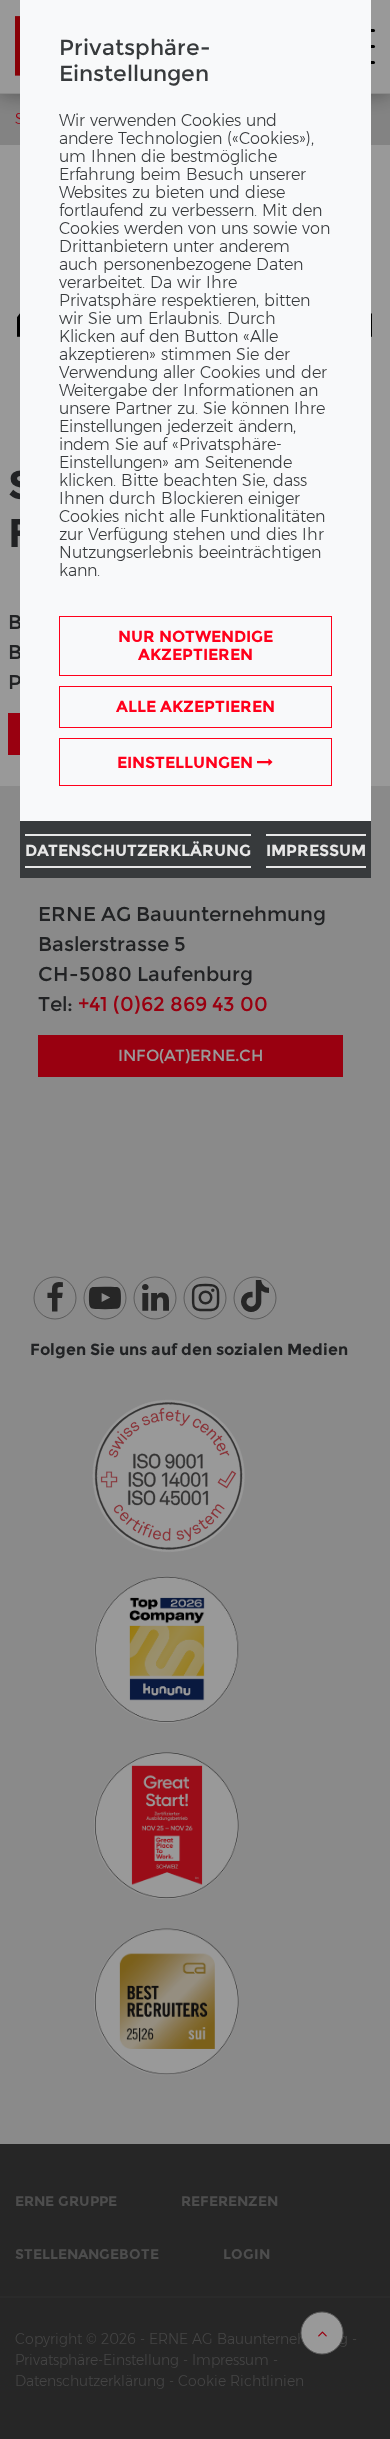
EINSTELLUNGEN (187, 762)
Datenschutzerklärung (138, 850)
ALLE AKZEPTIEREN (195, 706)
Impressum (316, 850)
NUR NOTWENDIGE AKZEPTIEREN (195, 645)
